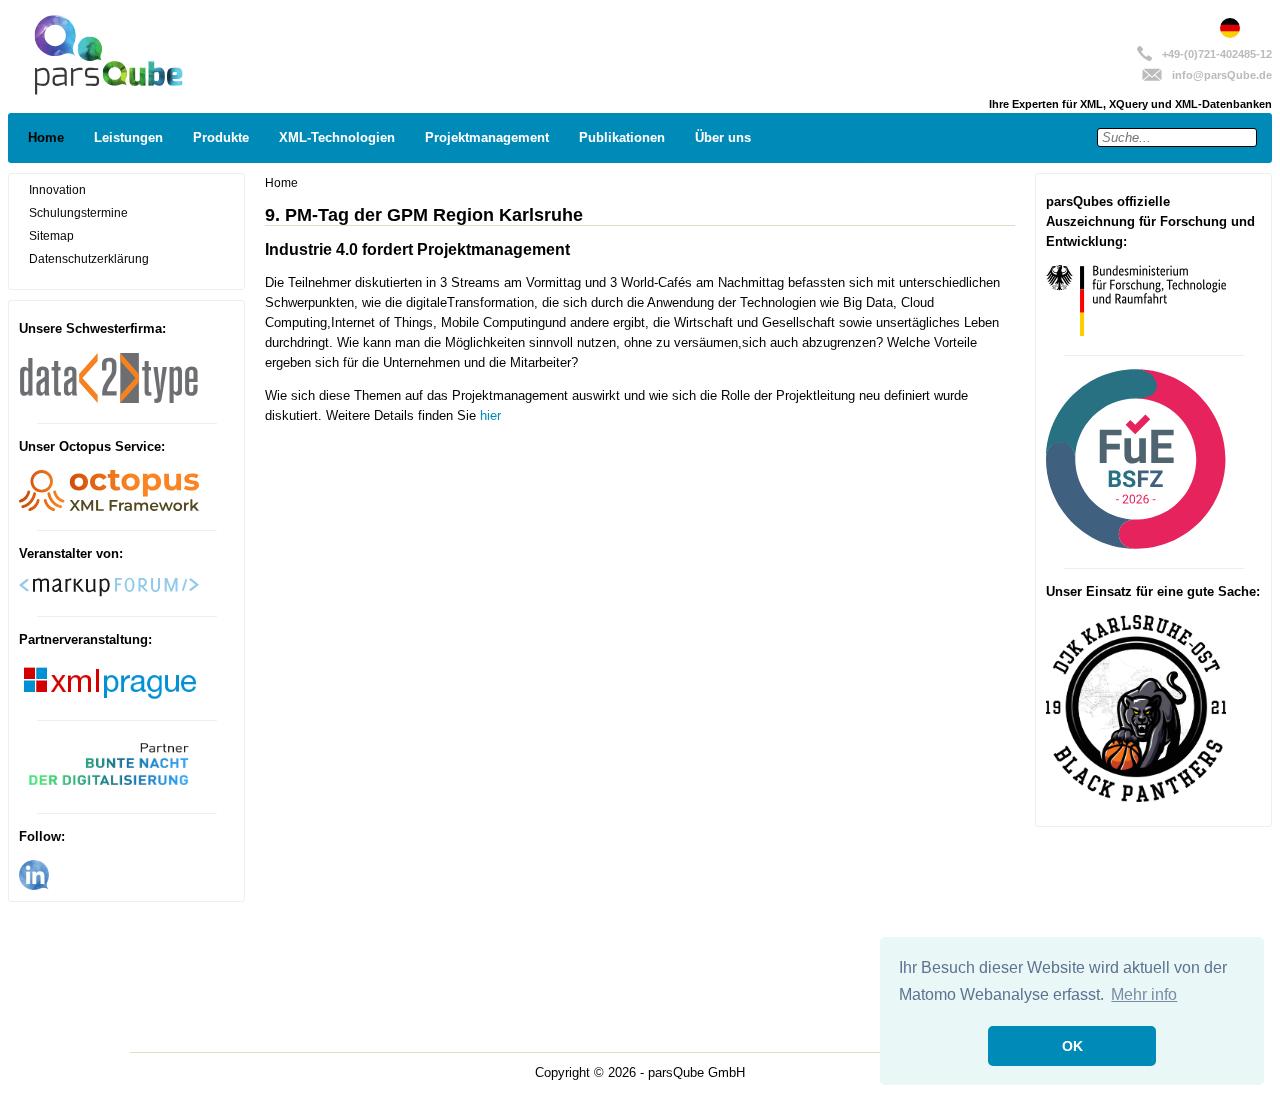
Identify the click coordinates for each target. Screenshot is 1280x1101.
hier (490, 415)
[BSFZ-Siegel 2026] (1136, 544)
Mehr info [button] (1144, 994)
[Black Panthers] (1136, 797)
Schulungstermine (78, 213)
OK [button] (1072, 1046)
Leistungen (128, 137)
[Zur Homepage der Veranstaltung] (109, 790)
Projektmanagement (487, 137)
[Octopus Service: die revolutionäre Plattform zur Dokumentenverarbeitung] (109, 507)
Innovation (57, 190)
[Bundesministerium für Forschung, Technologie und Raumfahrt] (1136, 331)
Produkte (221, 137)
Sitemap (51, 236)
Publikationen (622, 137)
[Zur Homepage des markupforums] (109, 593)
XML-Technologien (337, 137)
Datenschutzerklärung (89, 259)
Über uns (723, 137)
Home (46, 137)
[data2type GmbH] (109, 400)
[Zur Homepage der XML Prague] (109, 697)
